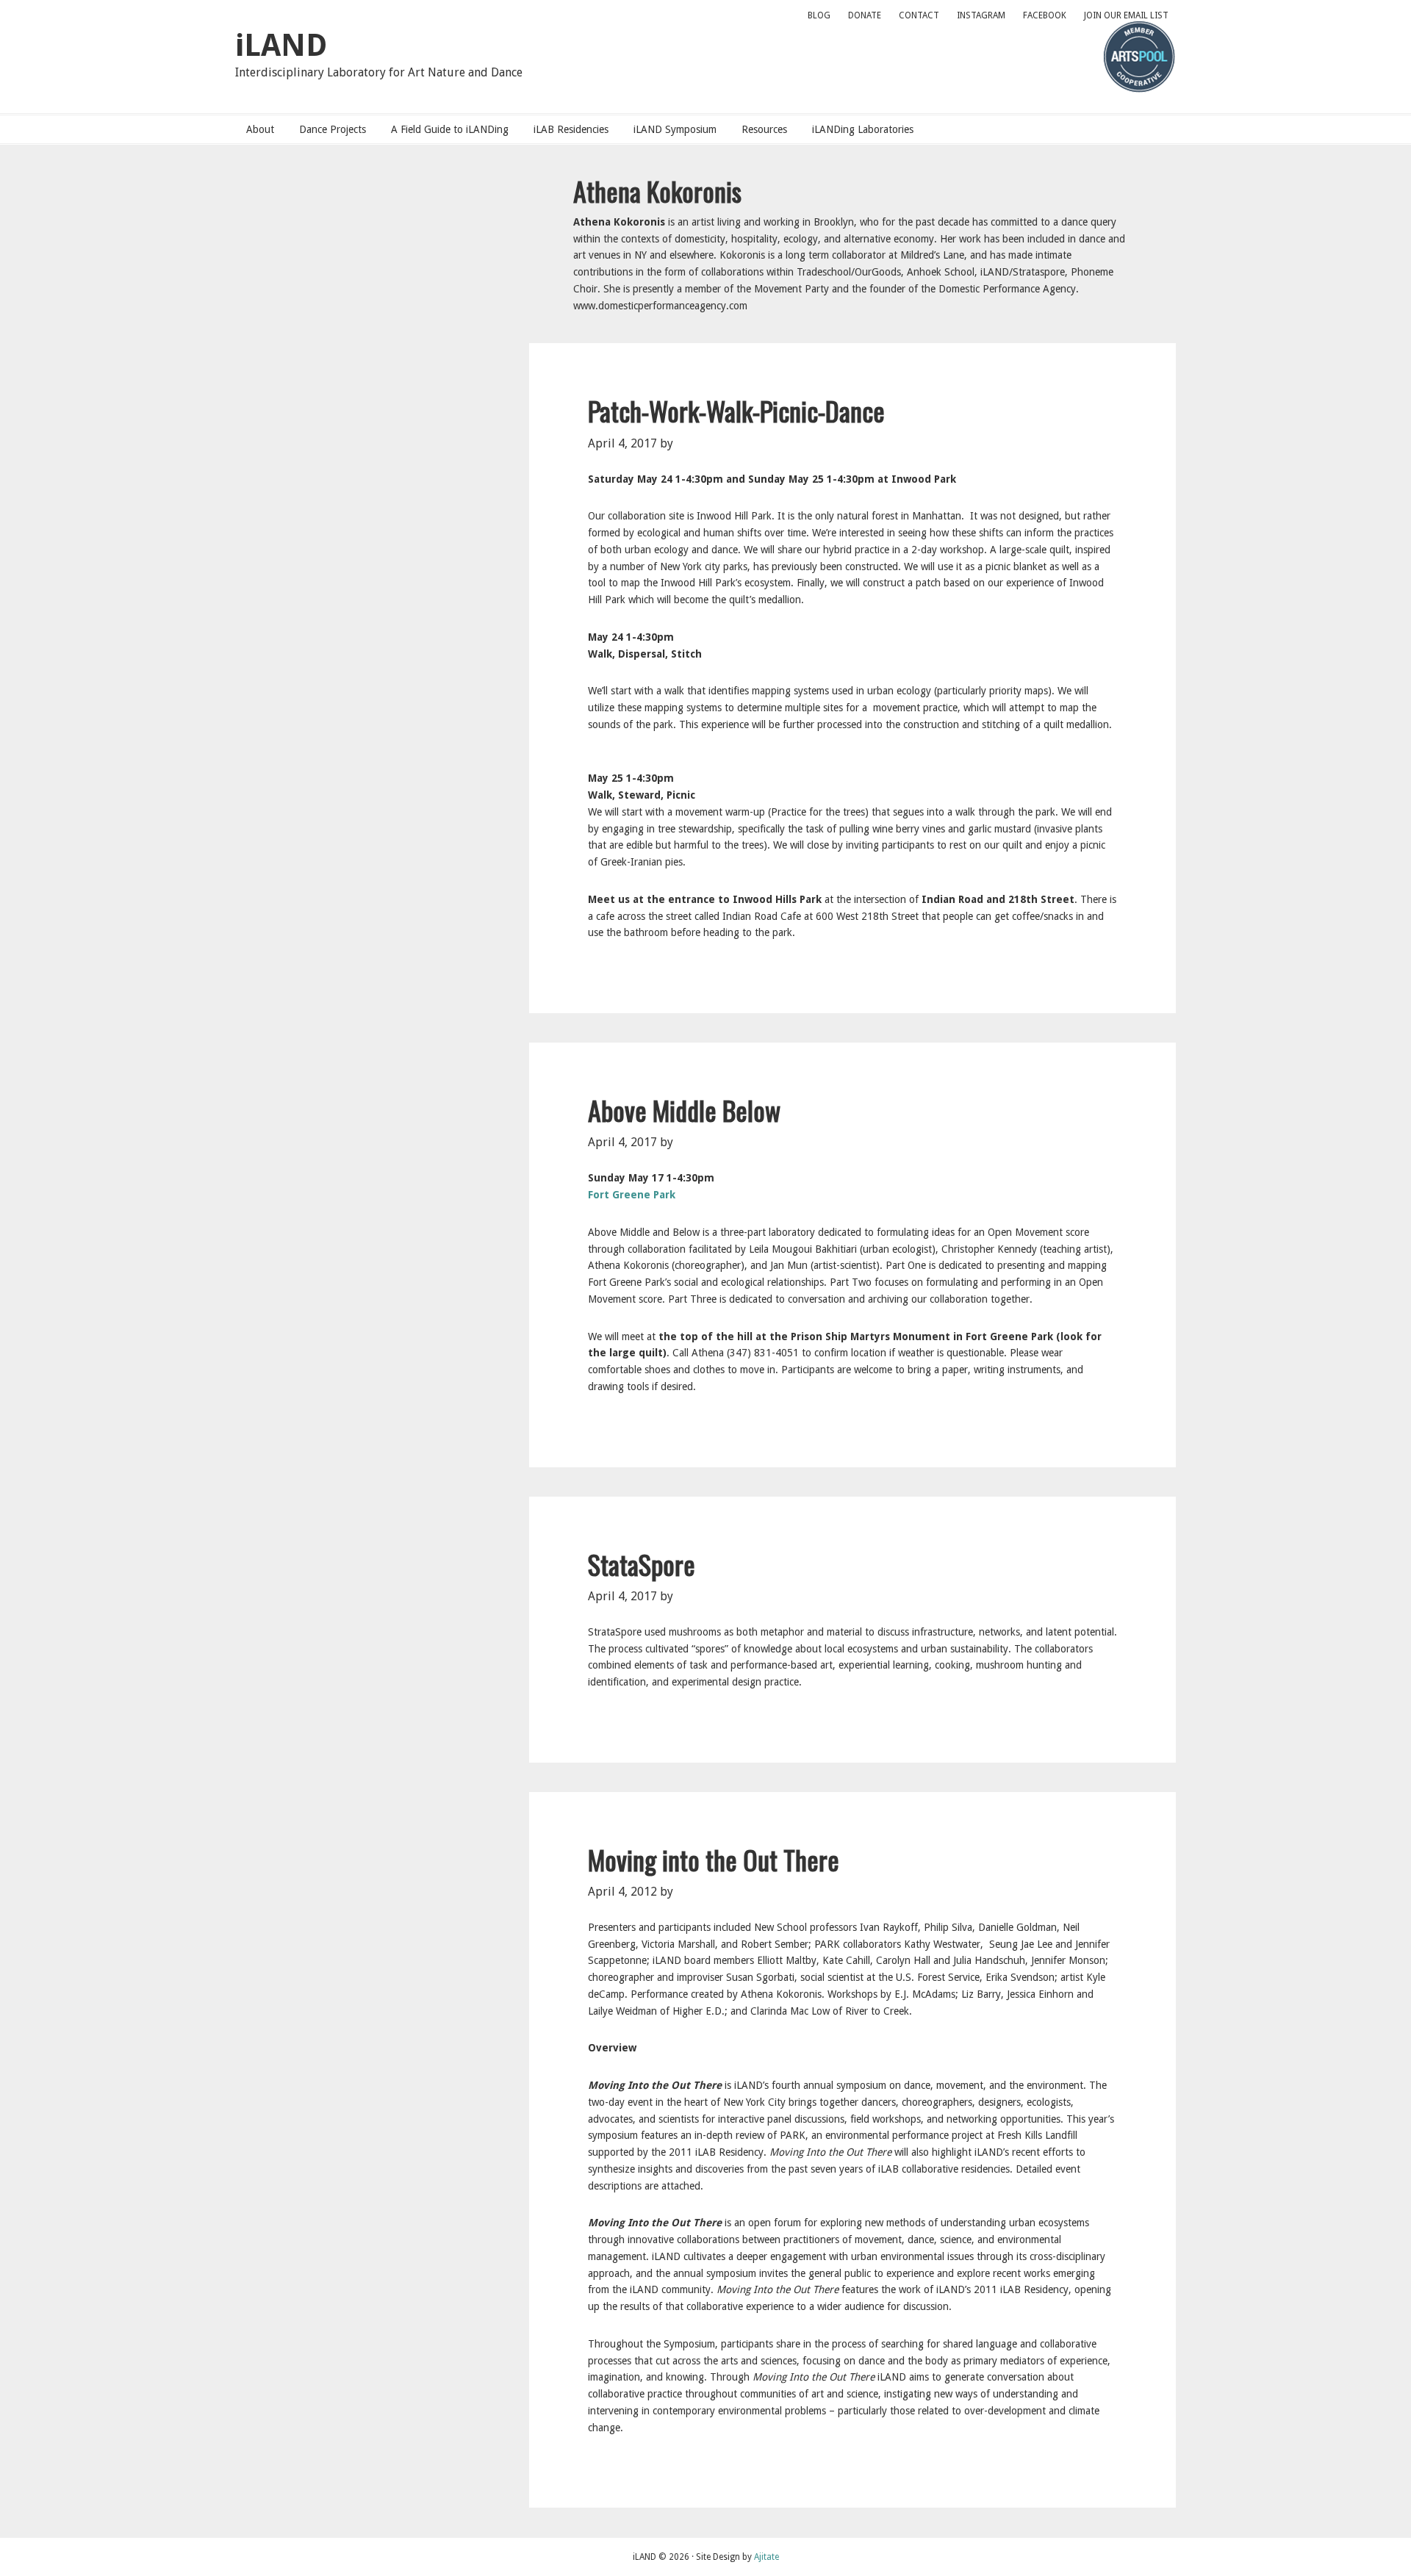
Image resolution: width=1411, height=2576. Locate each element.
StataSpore (642, 1564)
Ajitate (766, 2557)
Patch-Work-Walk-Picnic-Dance (736, 410)
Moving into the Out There (714, 1859)
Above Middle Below (684, 1110)
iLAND (281, 45)
